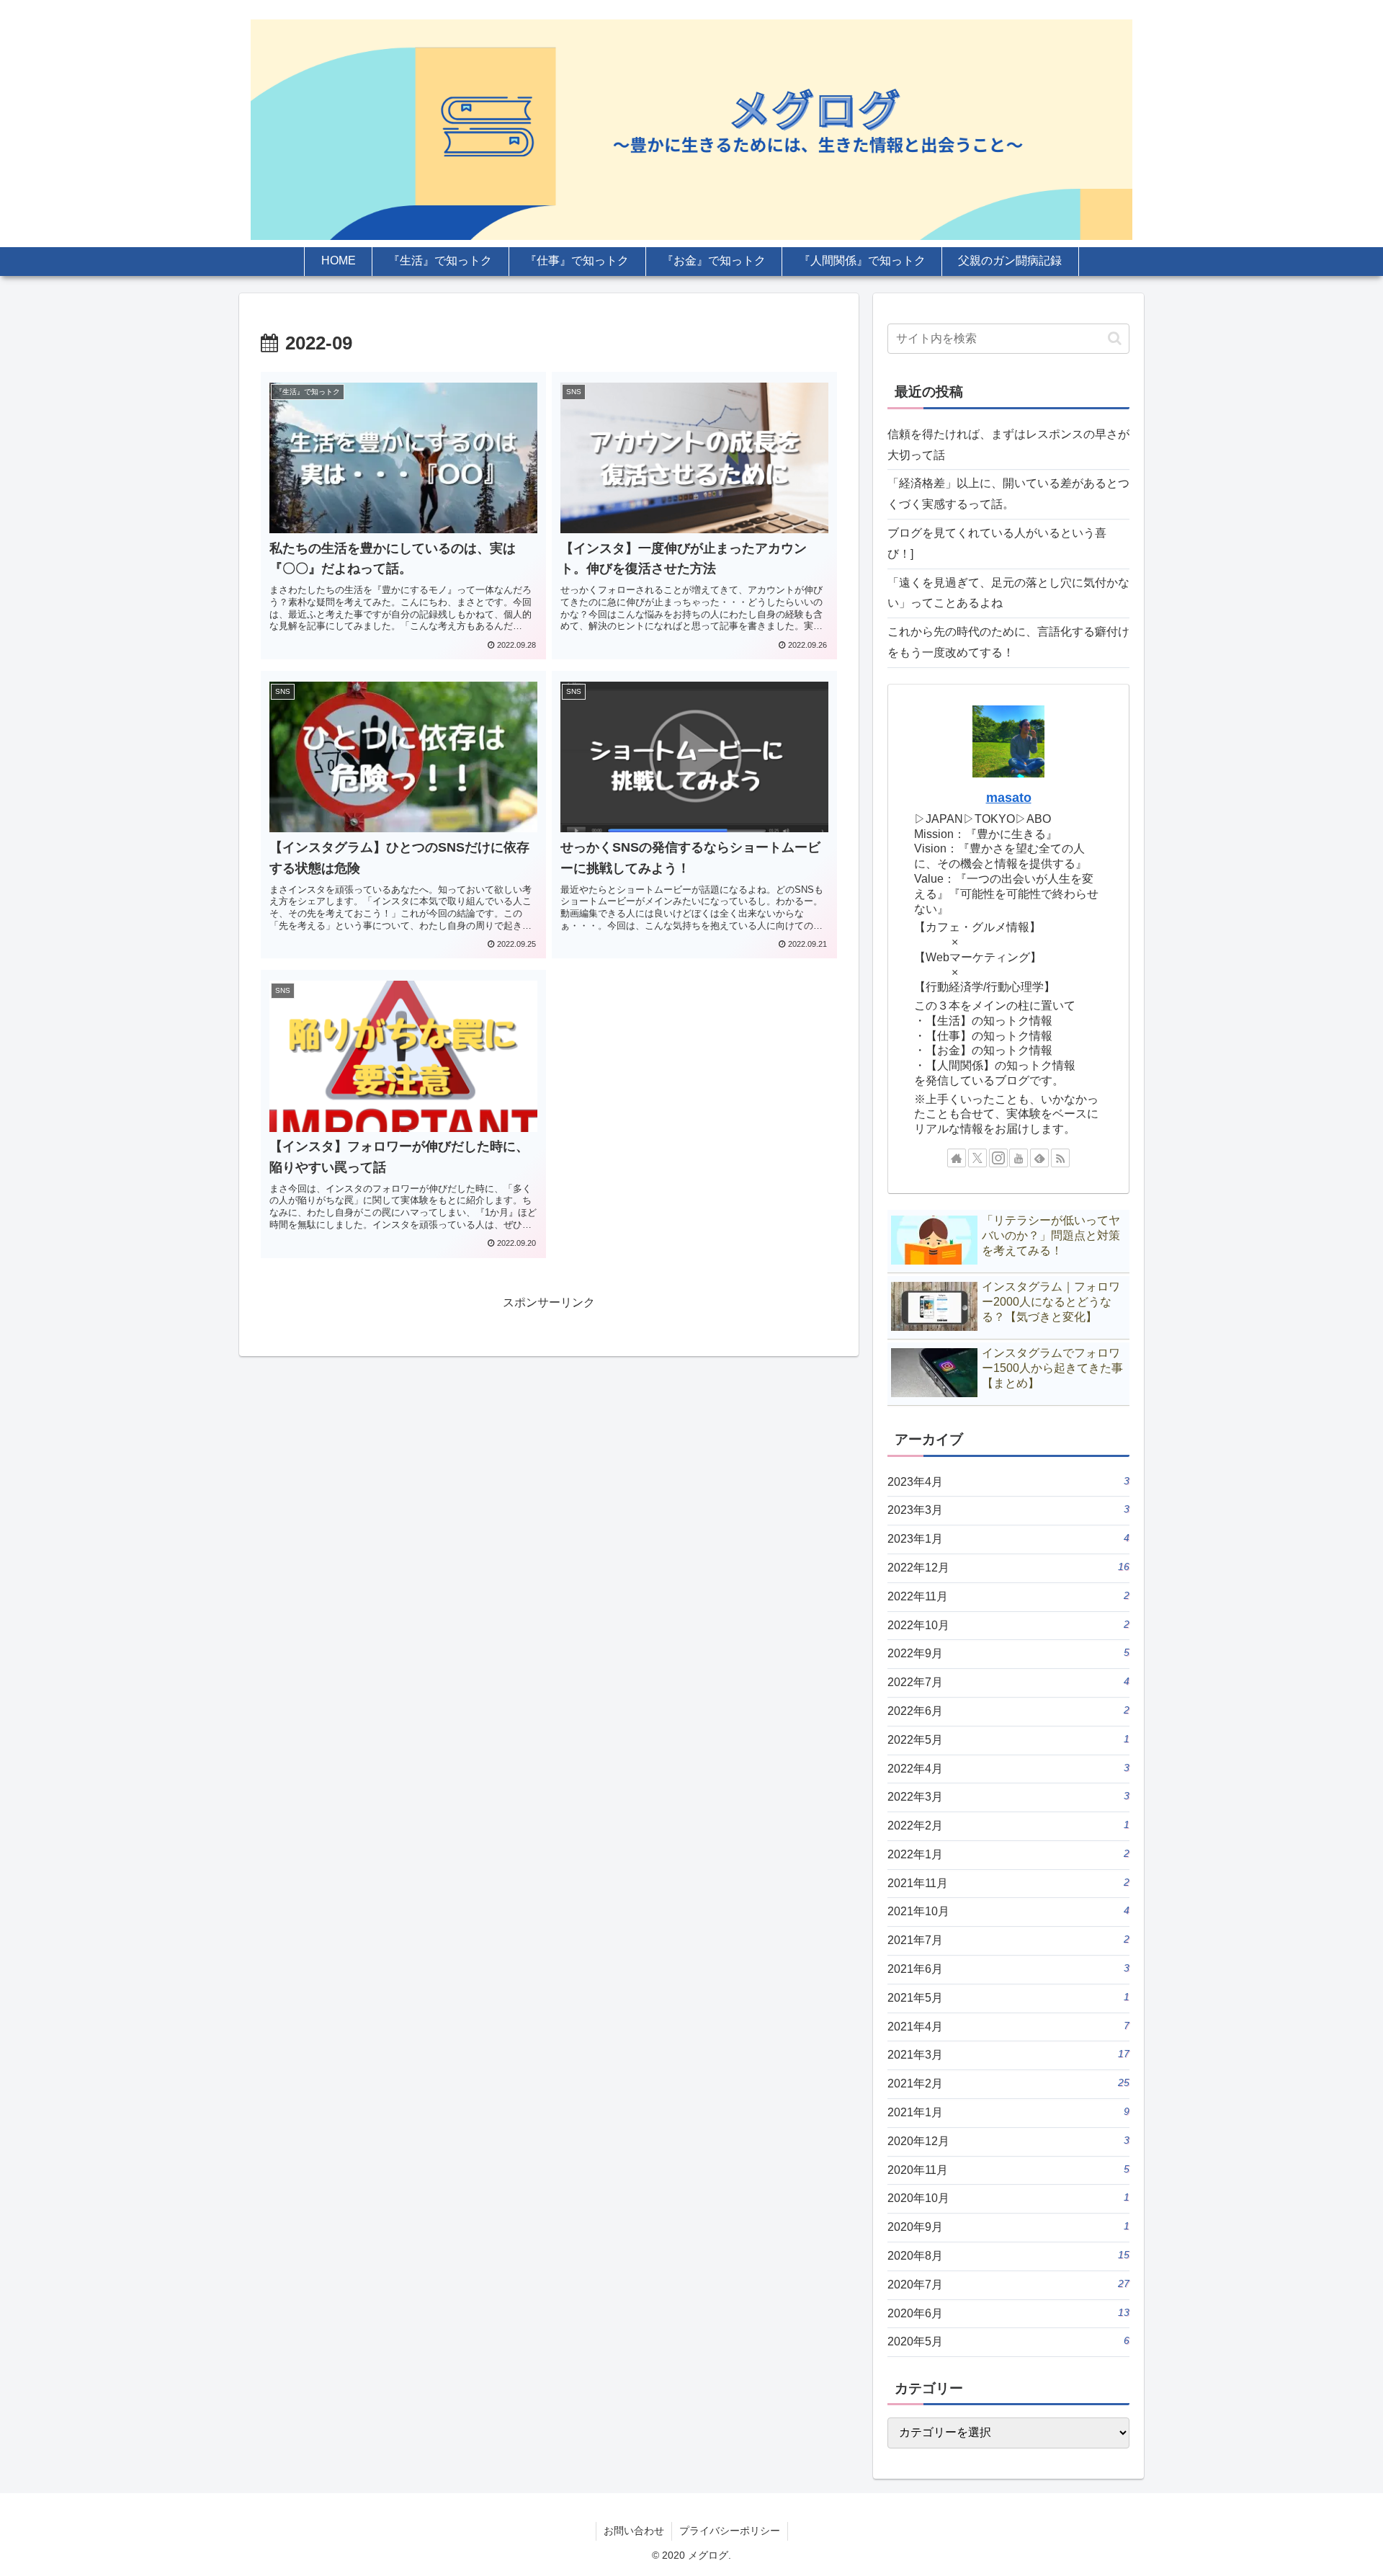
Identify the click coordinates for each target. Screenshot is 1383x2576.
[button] (1115, 338)
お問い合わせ (634, 2531)
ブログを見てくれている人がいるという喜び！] (997, 543)
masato (1009, 798)
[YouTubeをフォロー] (1019, 1158)
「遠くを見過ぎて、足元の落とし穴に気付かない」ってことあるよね (1008, 593)
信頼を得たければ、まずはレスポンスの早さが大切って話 (1008, 445)
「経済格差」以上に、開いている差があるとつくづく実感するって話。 (1008, 494)
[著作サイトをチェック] (957, 1158)
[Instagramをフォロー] (998, 1158)
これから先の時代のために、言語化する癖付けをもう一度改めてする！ (1008, 642)
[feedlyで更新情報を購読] (1039, 1158)
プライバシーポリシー (730, 2531)
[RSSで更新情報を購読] (1060, 1158)
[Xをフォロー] (977, 1158)
